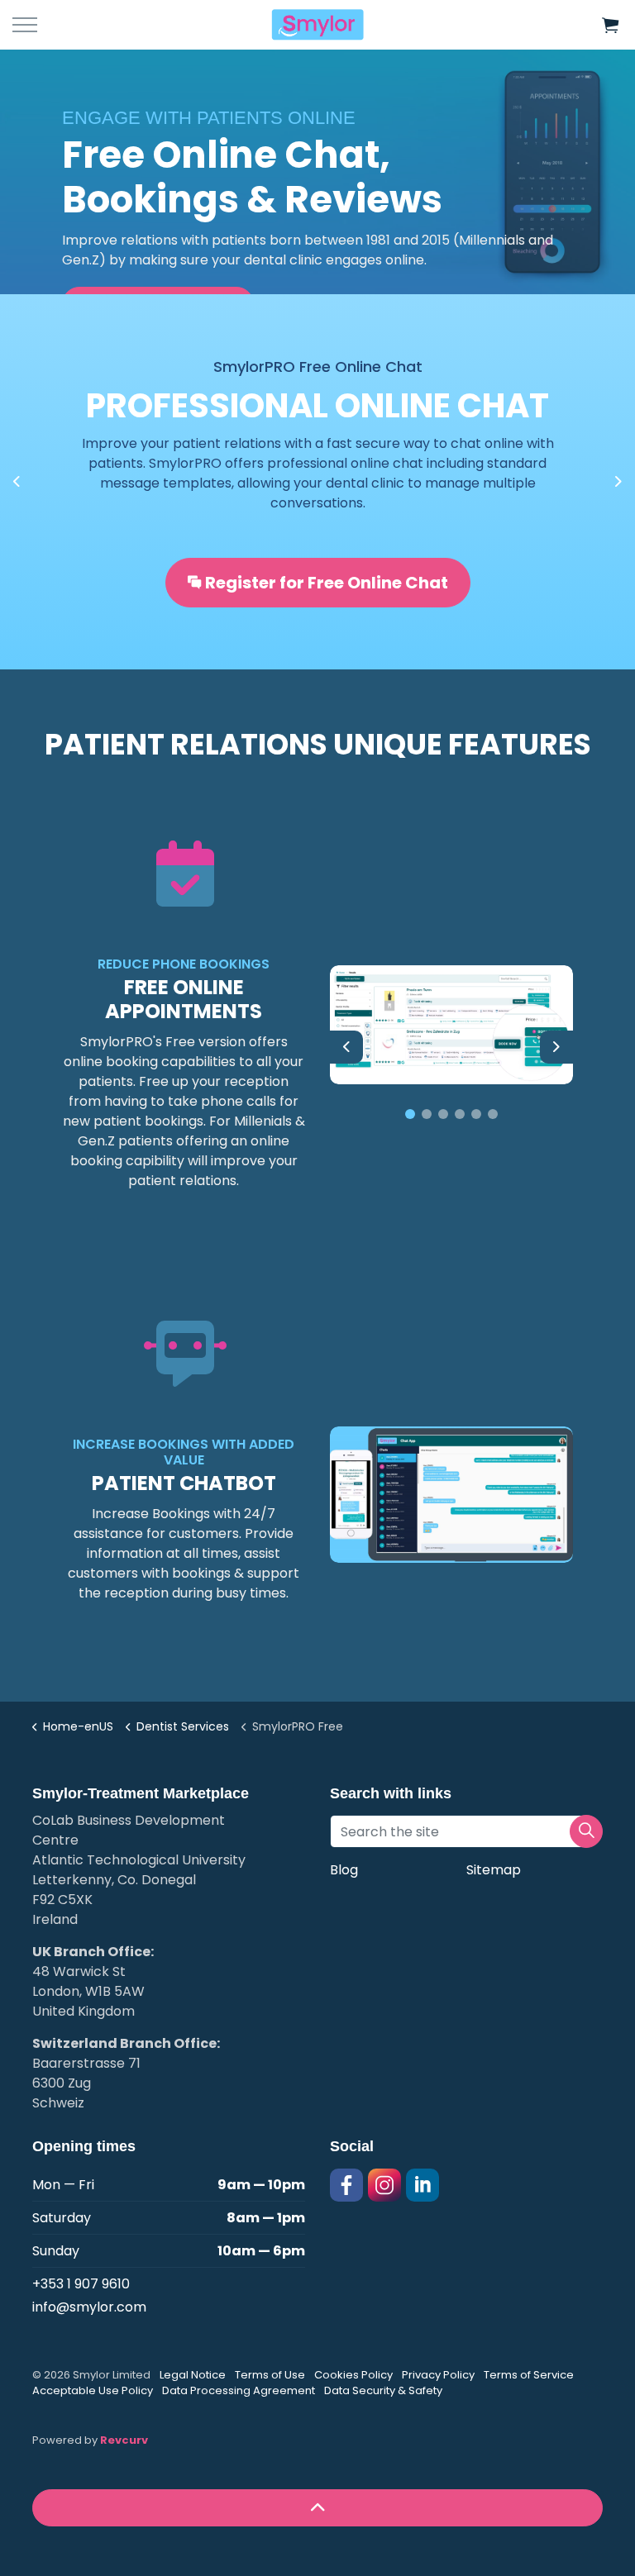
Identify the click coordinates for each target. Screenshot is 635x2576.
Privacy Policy (438, 2375)
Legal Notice (193, 2375)
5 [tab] (476, 1114)
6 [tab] (493, 1114)
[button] (610, 25)
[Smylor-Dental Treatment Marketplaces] (317, 25)
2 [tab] (427, 1114)
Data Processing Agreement (239, 2390)
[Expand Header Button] (25, 25)
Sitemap (494, 1870)
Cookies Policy (353, 2375)
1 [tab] (410, 1114)
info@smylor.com (89, 2307)
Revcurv (124, 2440)
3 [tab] (443, 1114)
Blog (344, 1870)
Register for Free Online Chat (327, 583)
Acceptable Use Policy (93, 2390)
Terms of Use (270, 2375)
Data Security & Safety (383, 2390)
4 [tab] (460, 1114)
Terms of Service (529, 2375)
